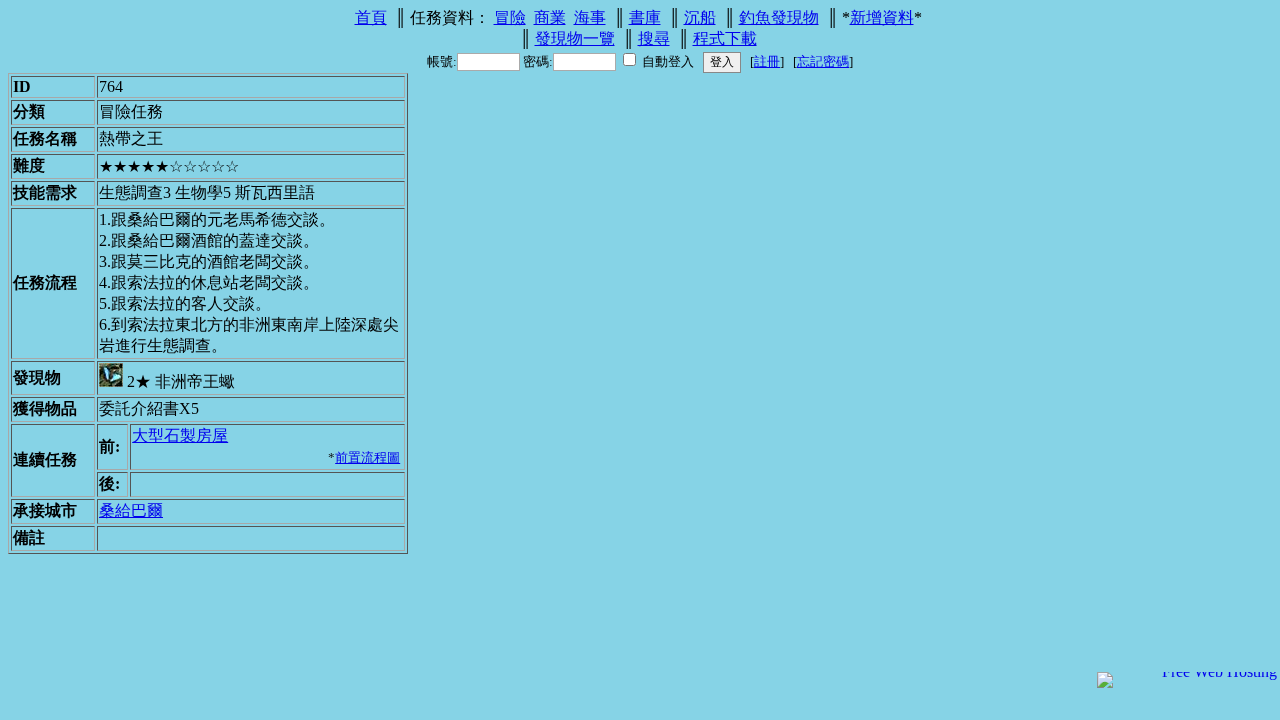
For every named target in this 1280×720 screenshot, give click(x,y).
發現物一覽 (575, 38)
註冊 (767, 61)
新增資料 (882, 17)
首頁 (371, 17)
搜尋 (654, 38)
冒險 (510, 17)
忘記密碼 (823, 61)
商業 (550, 17)
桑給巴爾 (131, 510)
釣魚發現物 (779, 17)
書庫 (645, 17)
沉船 (700, 17)
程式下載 (725, 38)
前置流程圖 (367, 457)
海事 (590, 17)
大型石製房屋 (180, 435)
